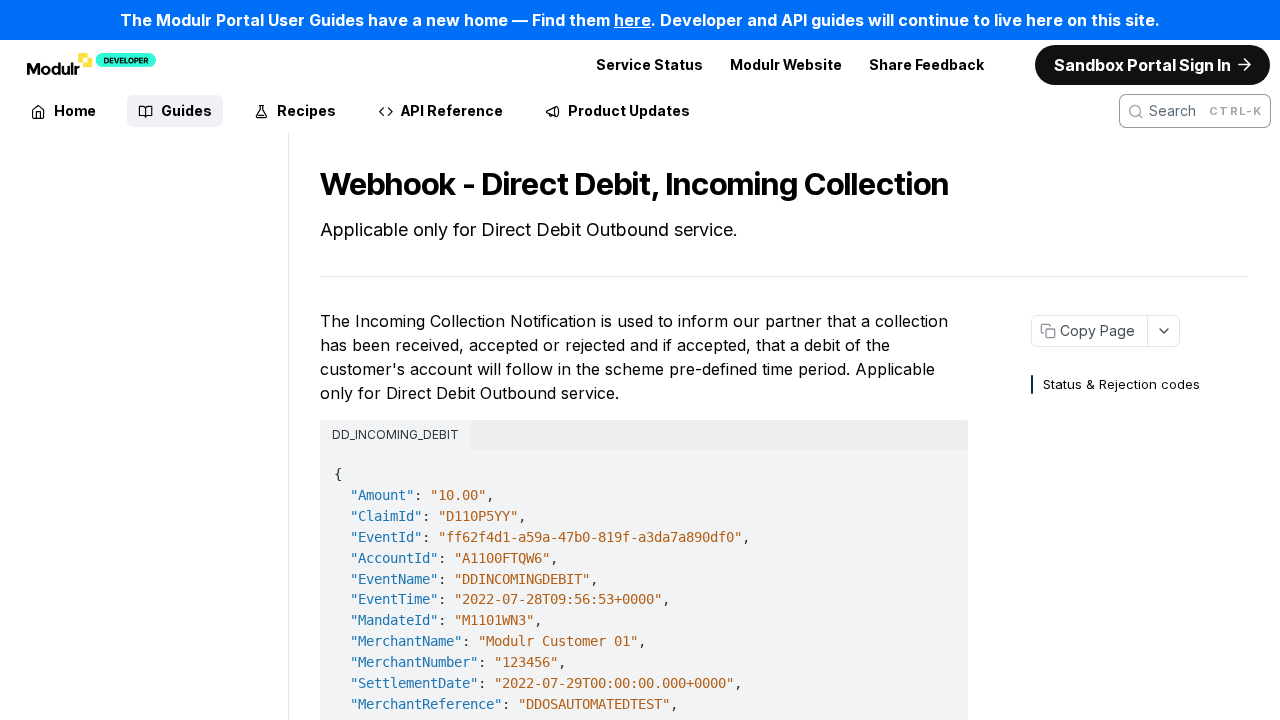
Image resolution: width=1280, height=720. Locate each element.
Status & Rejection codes (1121, 384)
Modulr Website (786, 64)
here (632, 20)
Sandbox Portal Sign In (1142, 65)
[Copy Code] (942, 468)
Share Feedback (926, 64)
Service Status (649, 64)
